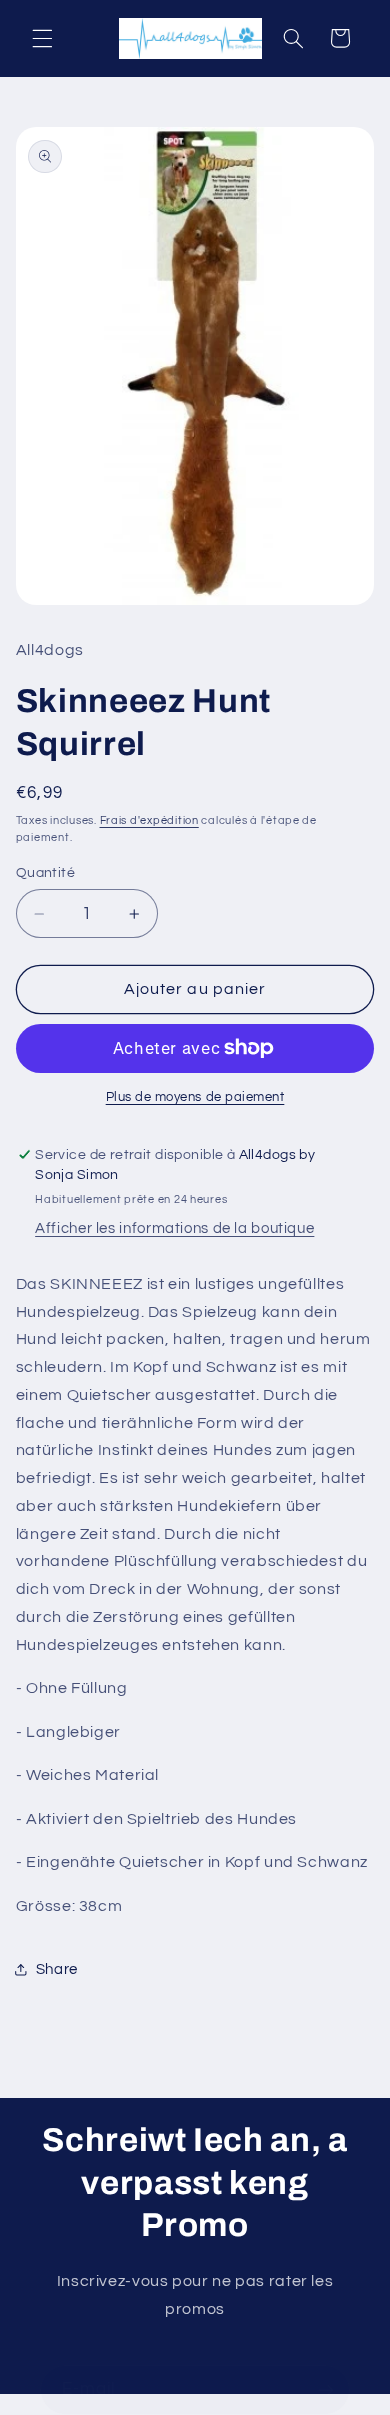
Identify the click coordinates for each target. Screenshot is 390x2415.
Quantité (45, 873)
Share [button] (57, 1969)
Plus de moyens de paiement (195, 1097)
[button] (42, 38)
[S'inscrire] (326, 2389)
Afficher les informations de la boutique (174, 1228)
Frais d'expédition (149, 820)
